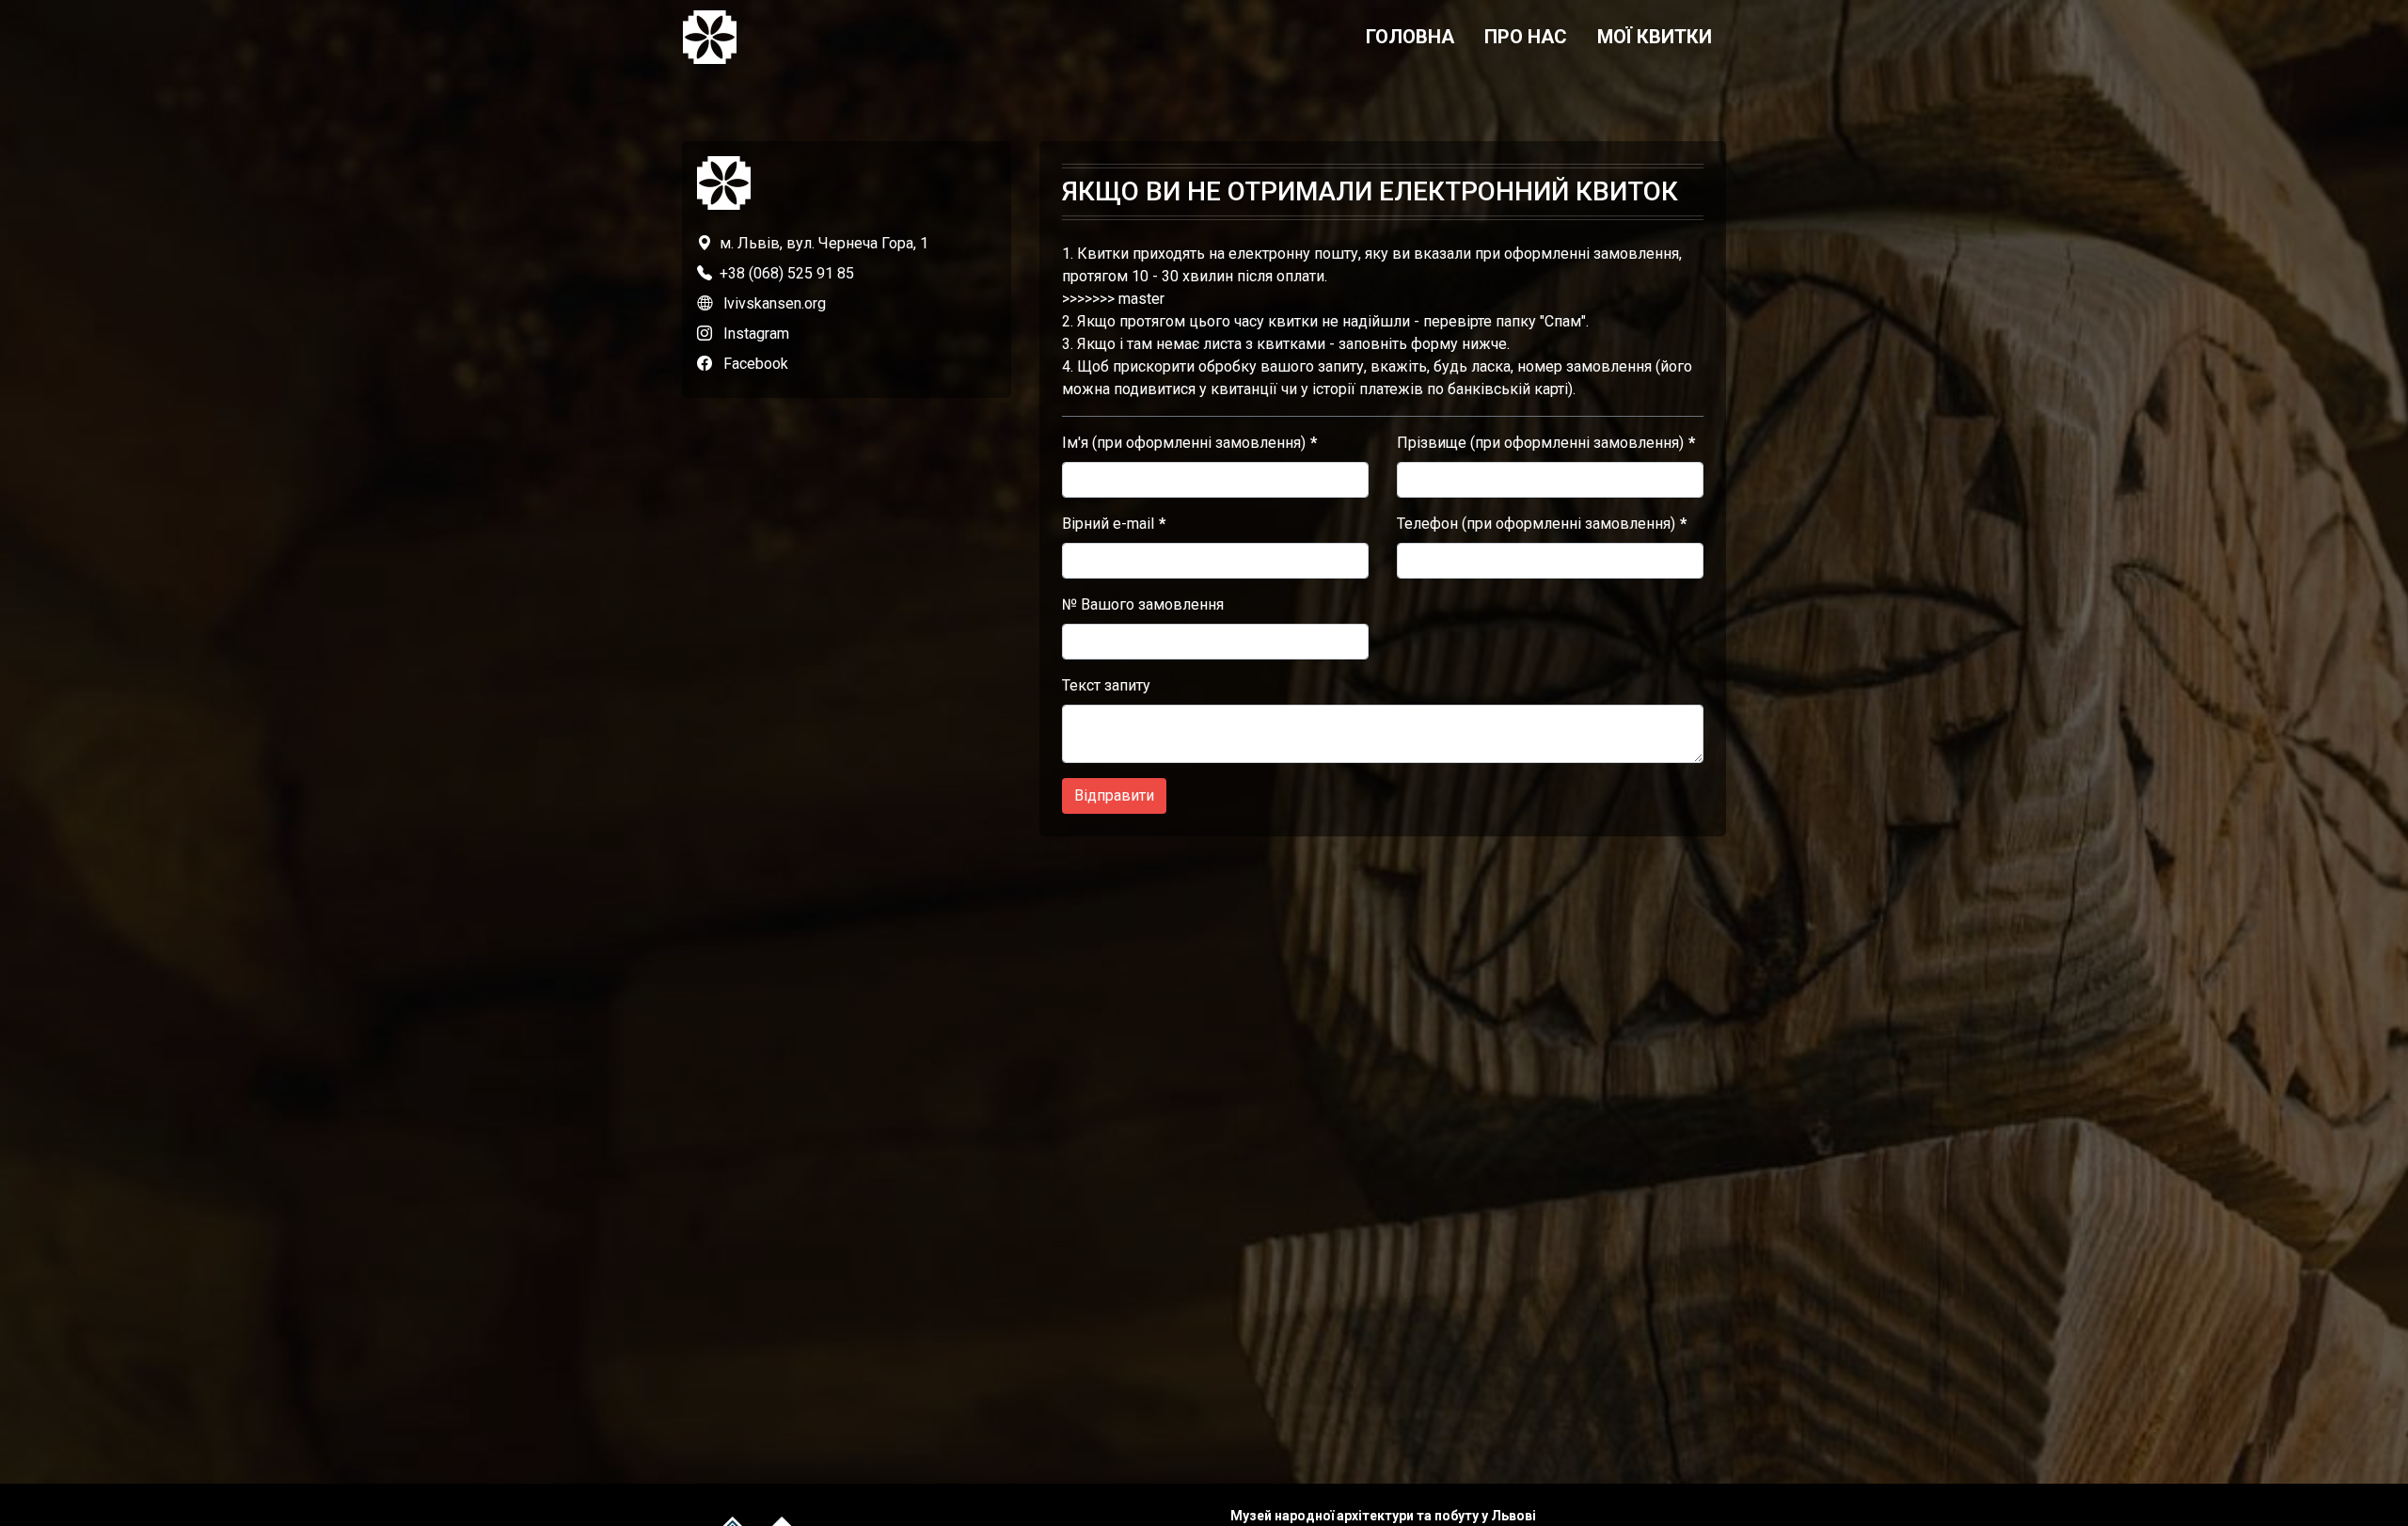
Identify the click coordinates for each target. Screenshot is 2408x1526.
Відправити (1114, 795)
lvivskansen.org (775, 303)
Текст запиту (1106, 685)
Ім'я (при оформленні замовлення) (1184, 443)
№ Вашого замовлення (1143, 604)
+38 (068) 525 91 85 (787, 273)
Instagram (756, 334)
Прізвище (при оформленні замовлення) (1540, 443)
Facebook (756, 364)
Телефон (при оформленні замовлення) (1536, 524)
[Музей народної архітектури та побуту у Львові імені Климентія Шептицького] (710, 37)
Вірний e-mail (1108, 524)
